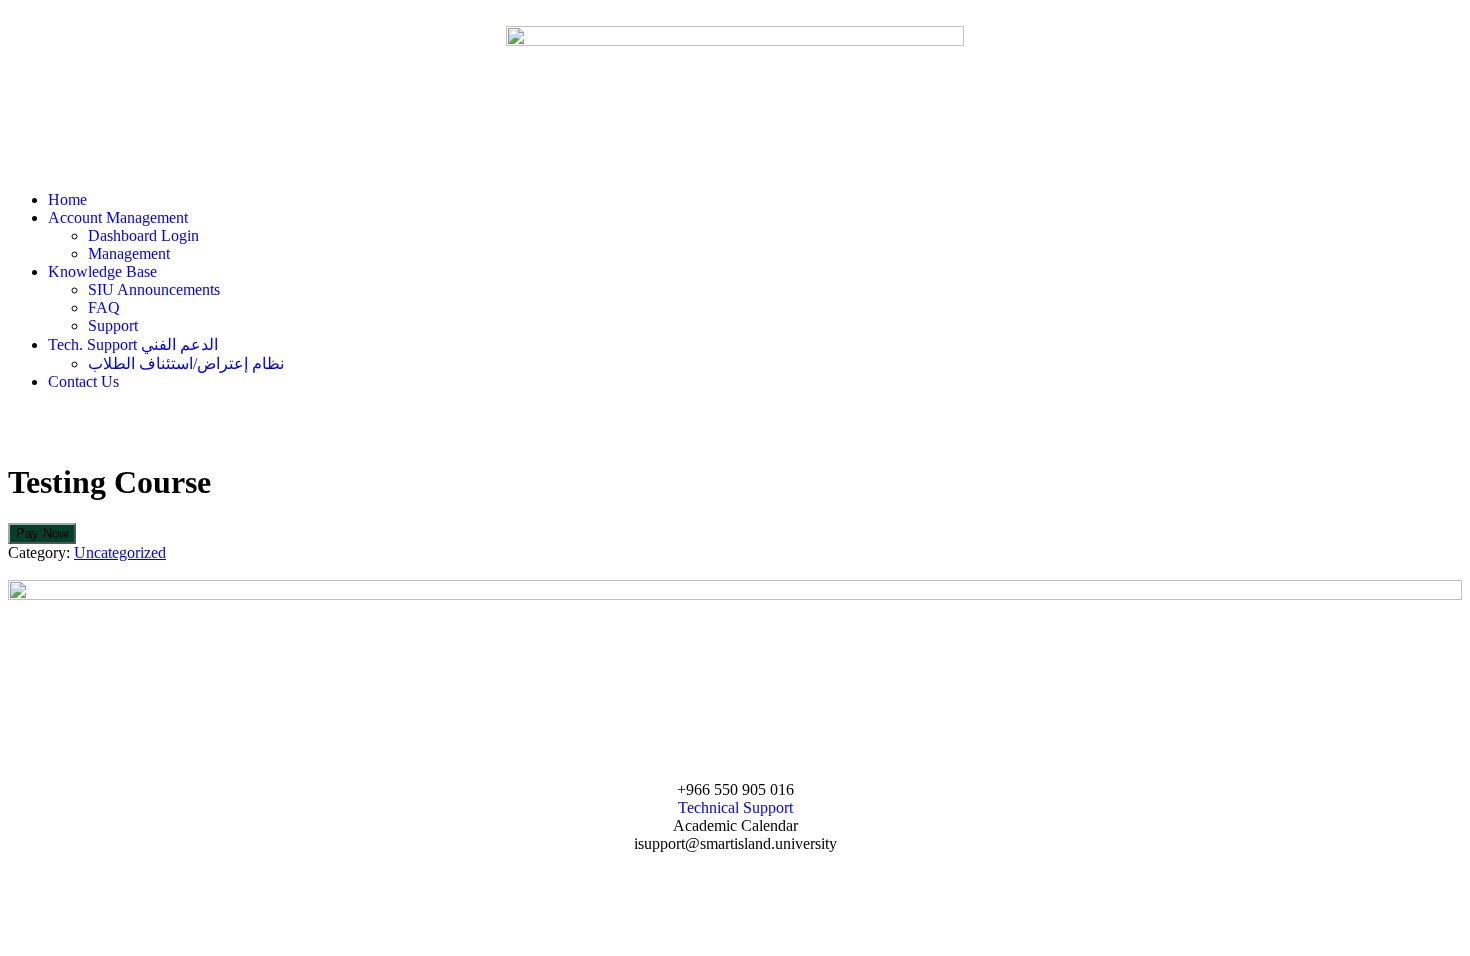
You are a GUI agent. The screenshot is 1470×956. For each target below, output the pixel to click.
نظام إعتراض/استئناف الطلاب (186, 363)
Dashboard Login (143, 235)
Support (113, 325)
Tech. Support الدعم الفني (133, 344)
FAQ (104, 307)
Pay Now (42, 533)
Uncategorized (120, 552)
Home (67, 199)
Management (129, 253)
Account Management (118, 217)
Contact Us (83, 381)
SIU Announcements (154, 289)
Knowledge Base (102, 271)
